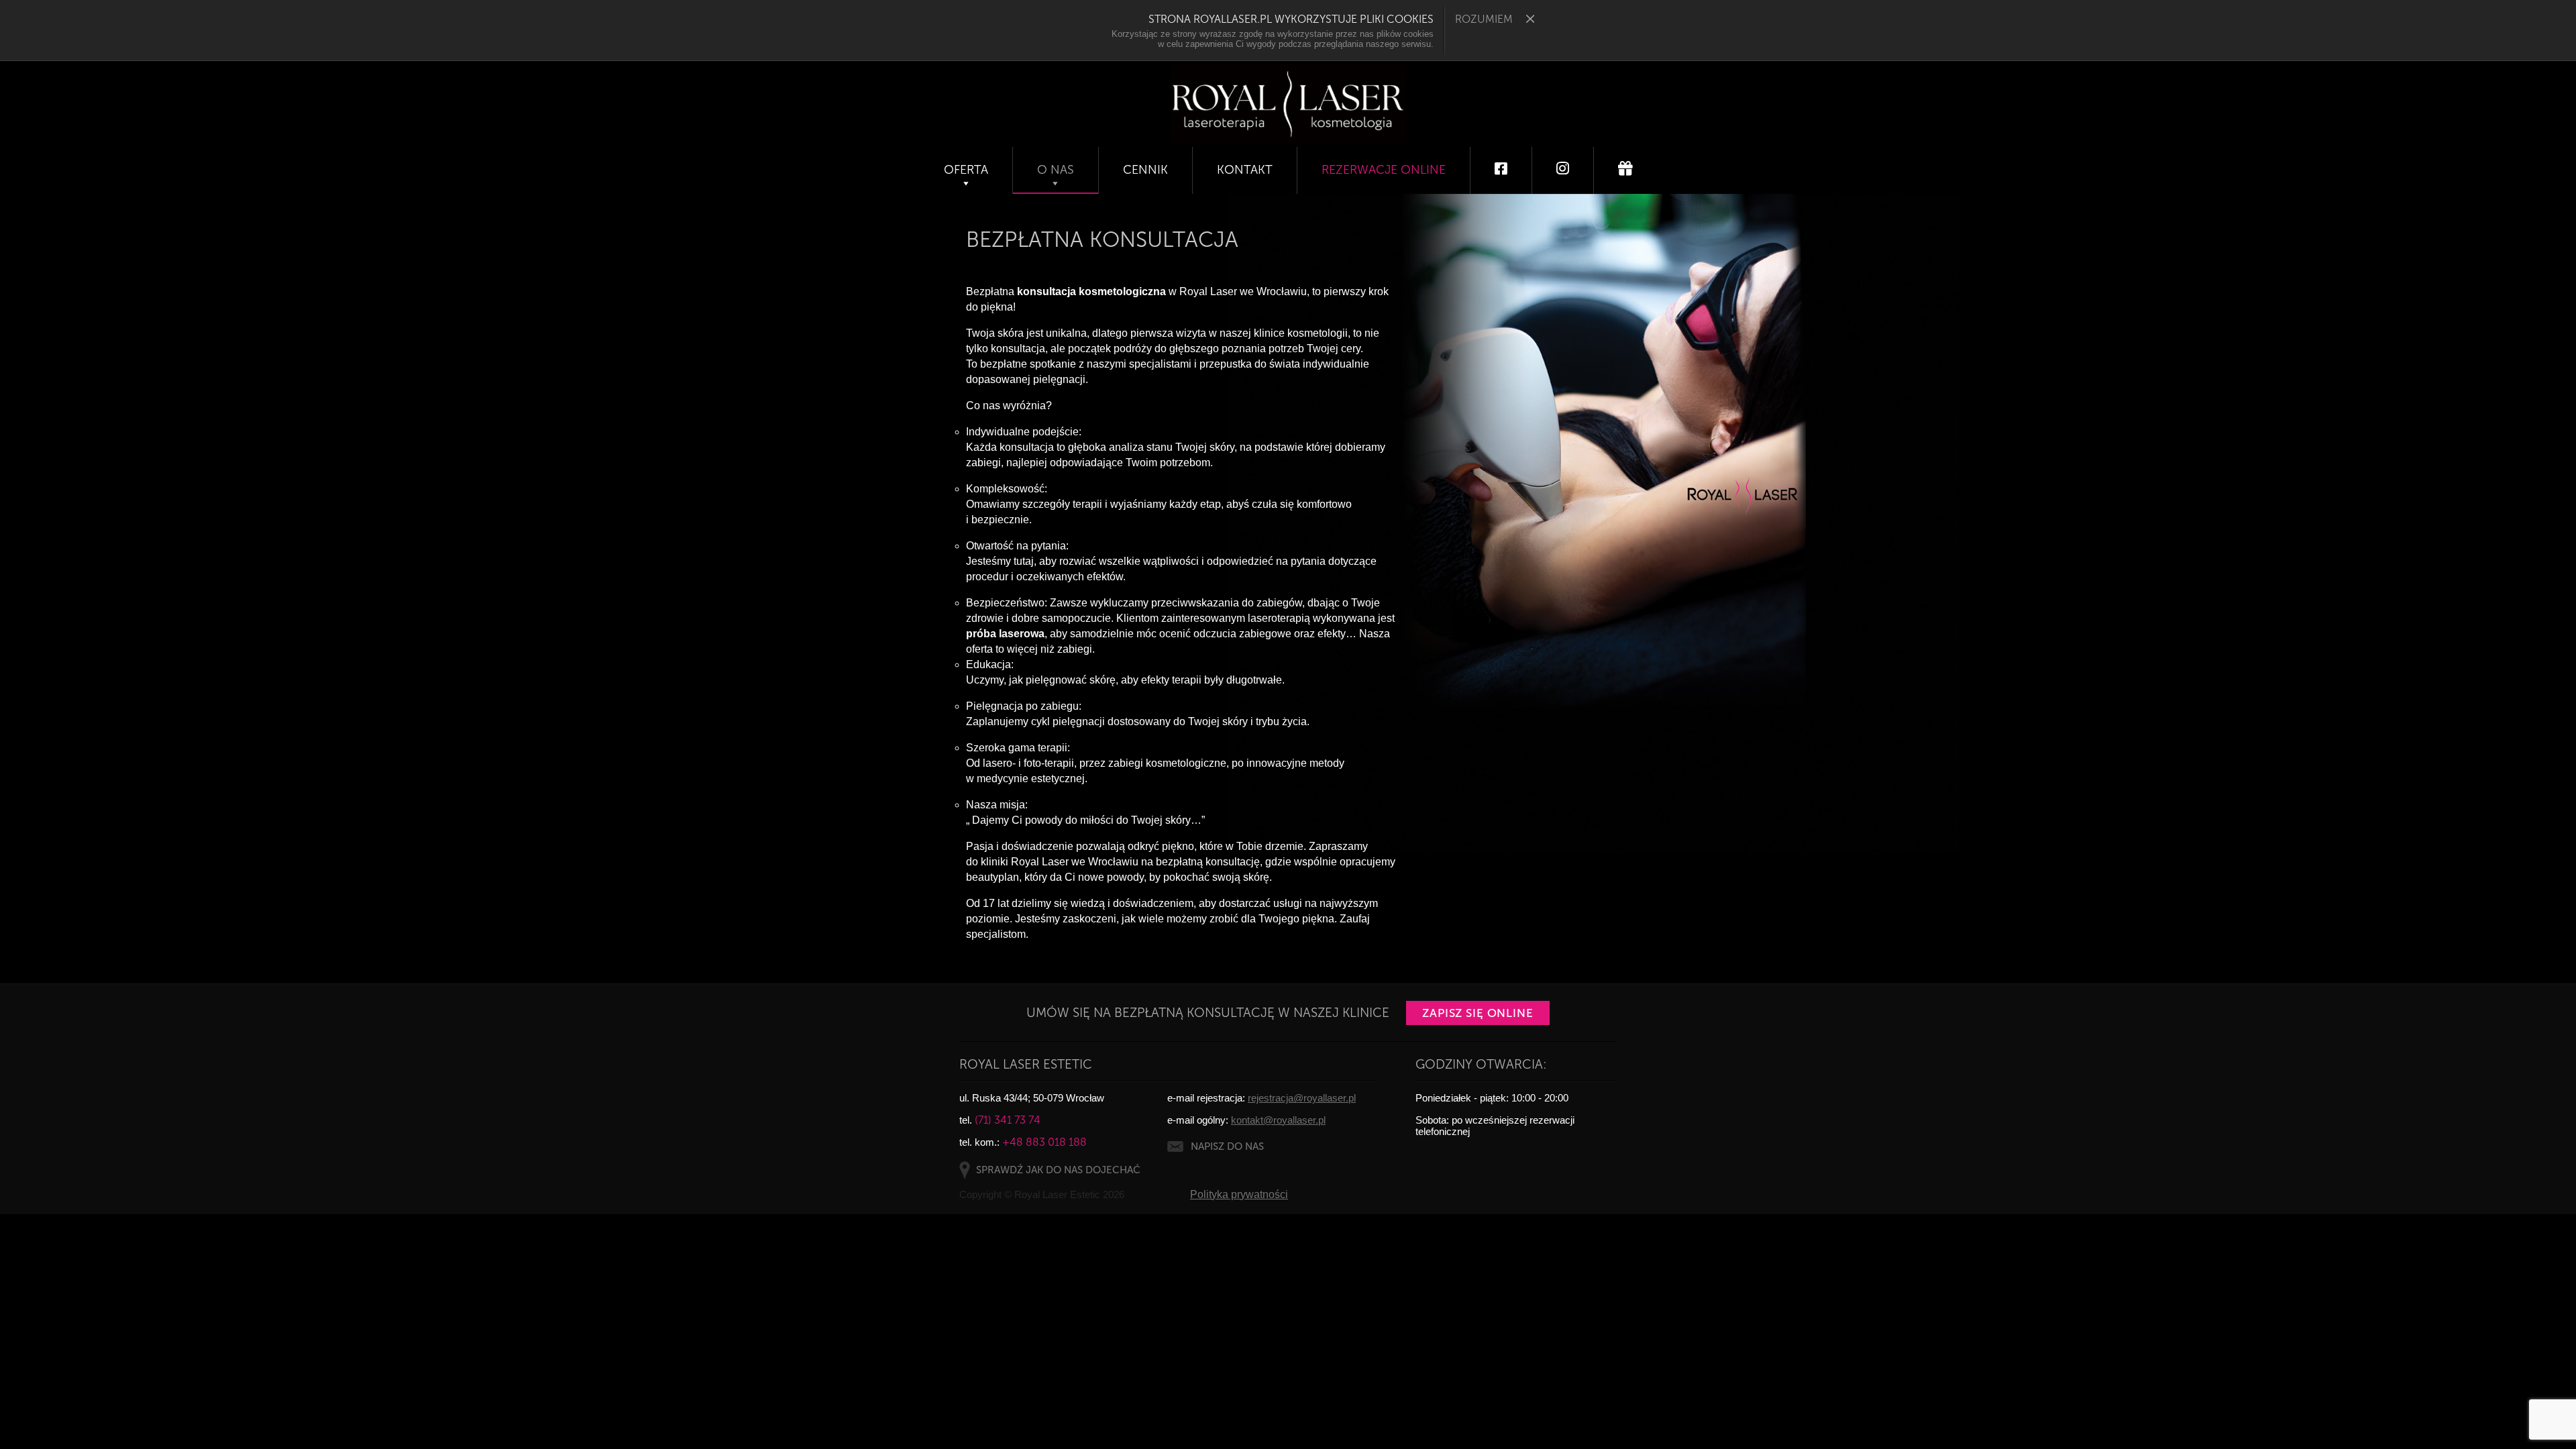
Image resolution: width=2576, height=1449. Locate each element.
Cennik (1145, 170)
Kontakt (1245, 170)
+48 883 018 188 (1044, 1142)
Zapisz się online (1478, 1013)
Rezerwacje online (1384, 170)
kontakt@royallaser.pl (1278, 1120)
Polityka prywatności (1239, 1194)
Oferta (966, 170)
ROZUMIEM (1484, 19)
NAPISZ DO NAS (1227, 1146)
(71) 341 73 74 (1008, 1120)
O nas (1056, 170)
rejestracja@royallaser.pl (1302, 1098)
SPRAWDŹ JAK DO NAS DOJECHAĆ (1058, 1170)
